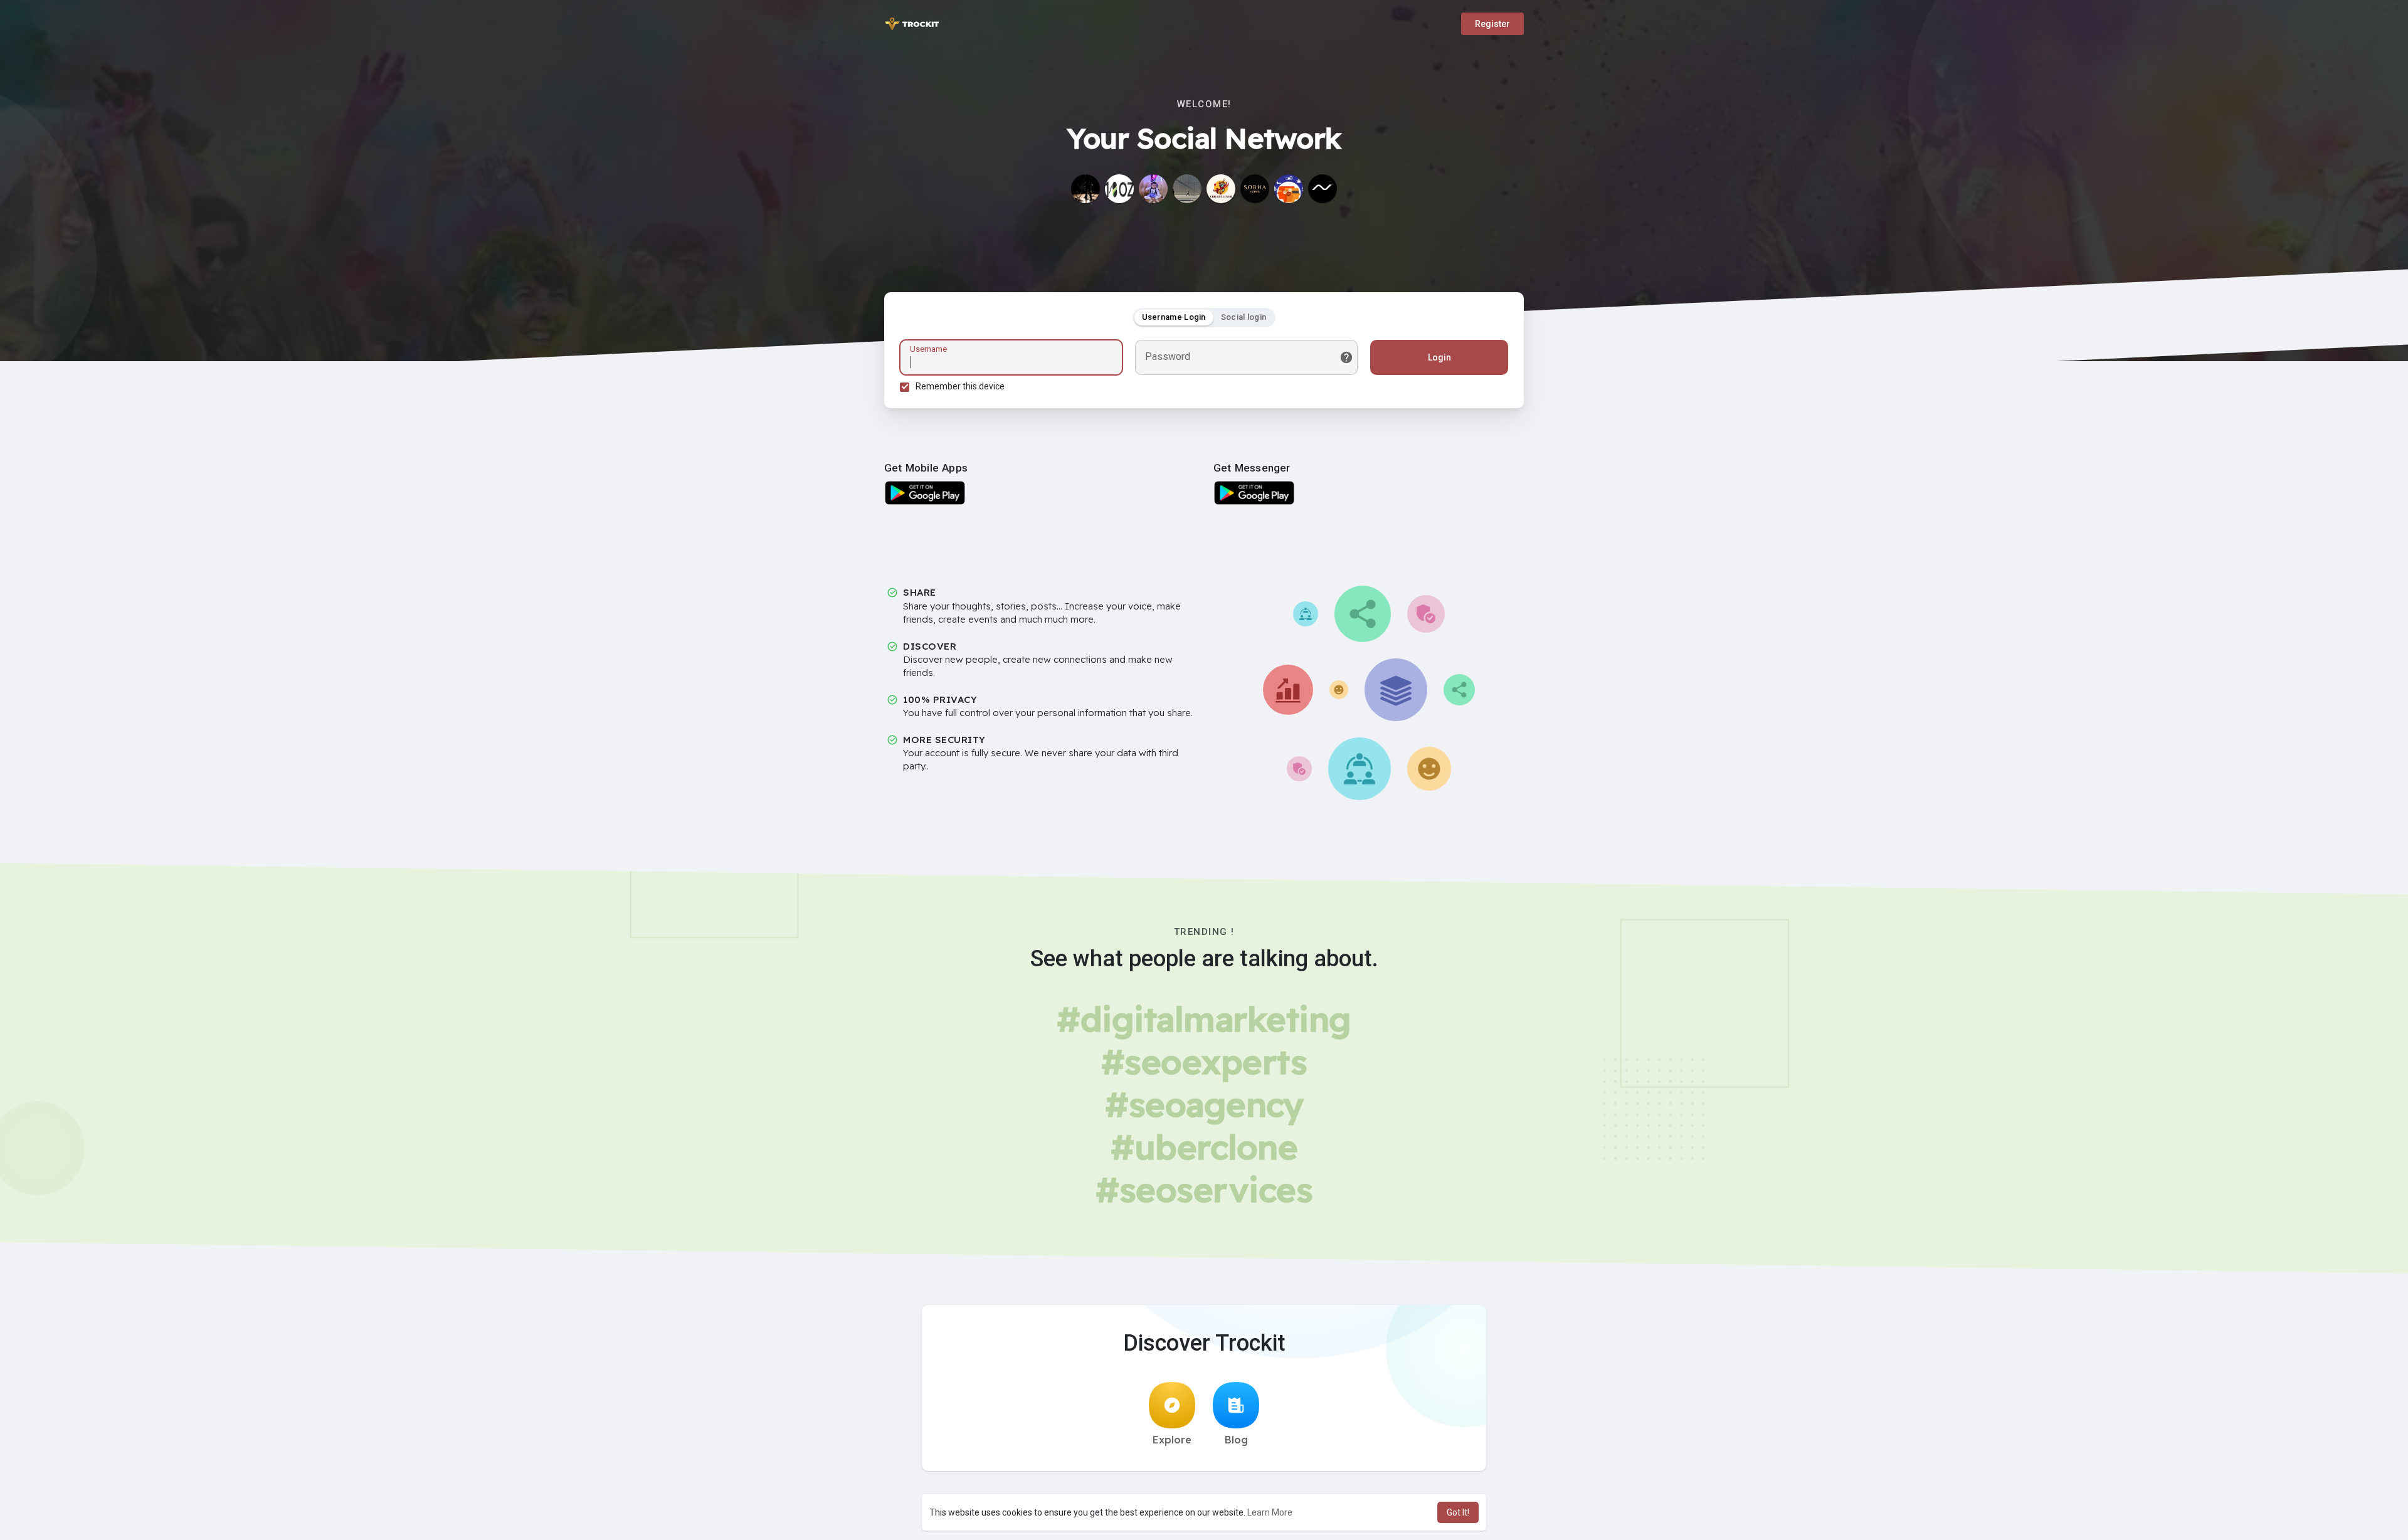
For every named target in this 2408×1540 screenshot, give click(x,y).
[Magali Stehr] (1085, 189)
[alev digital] (1323, 189)
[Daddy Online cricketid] (1221, 189)
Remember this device (960, 386)
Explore (1172, 1440)
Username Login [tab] (1174, 317)
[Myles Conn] (1187, 189)
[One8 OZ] (1119, 189)
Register (1492, 24)
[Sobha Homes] (1255, 189)
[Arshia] (1153, 189)
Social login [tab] (1244, 317)
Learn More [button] (1270, 1512)
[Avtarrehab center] (1289, 189)
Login (1439, 357)
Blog (1236, 1440)
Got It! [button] (1458, 1512)
